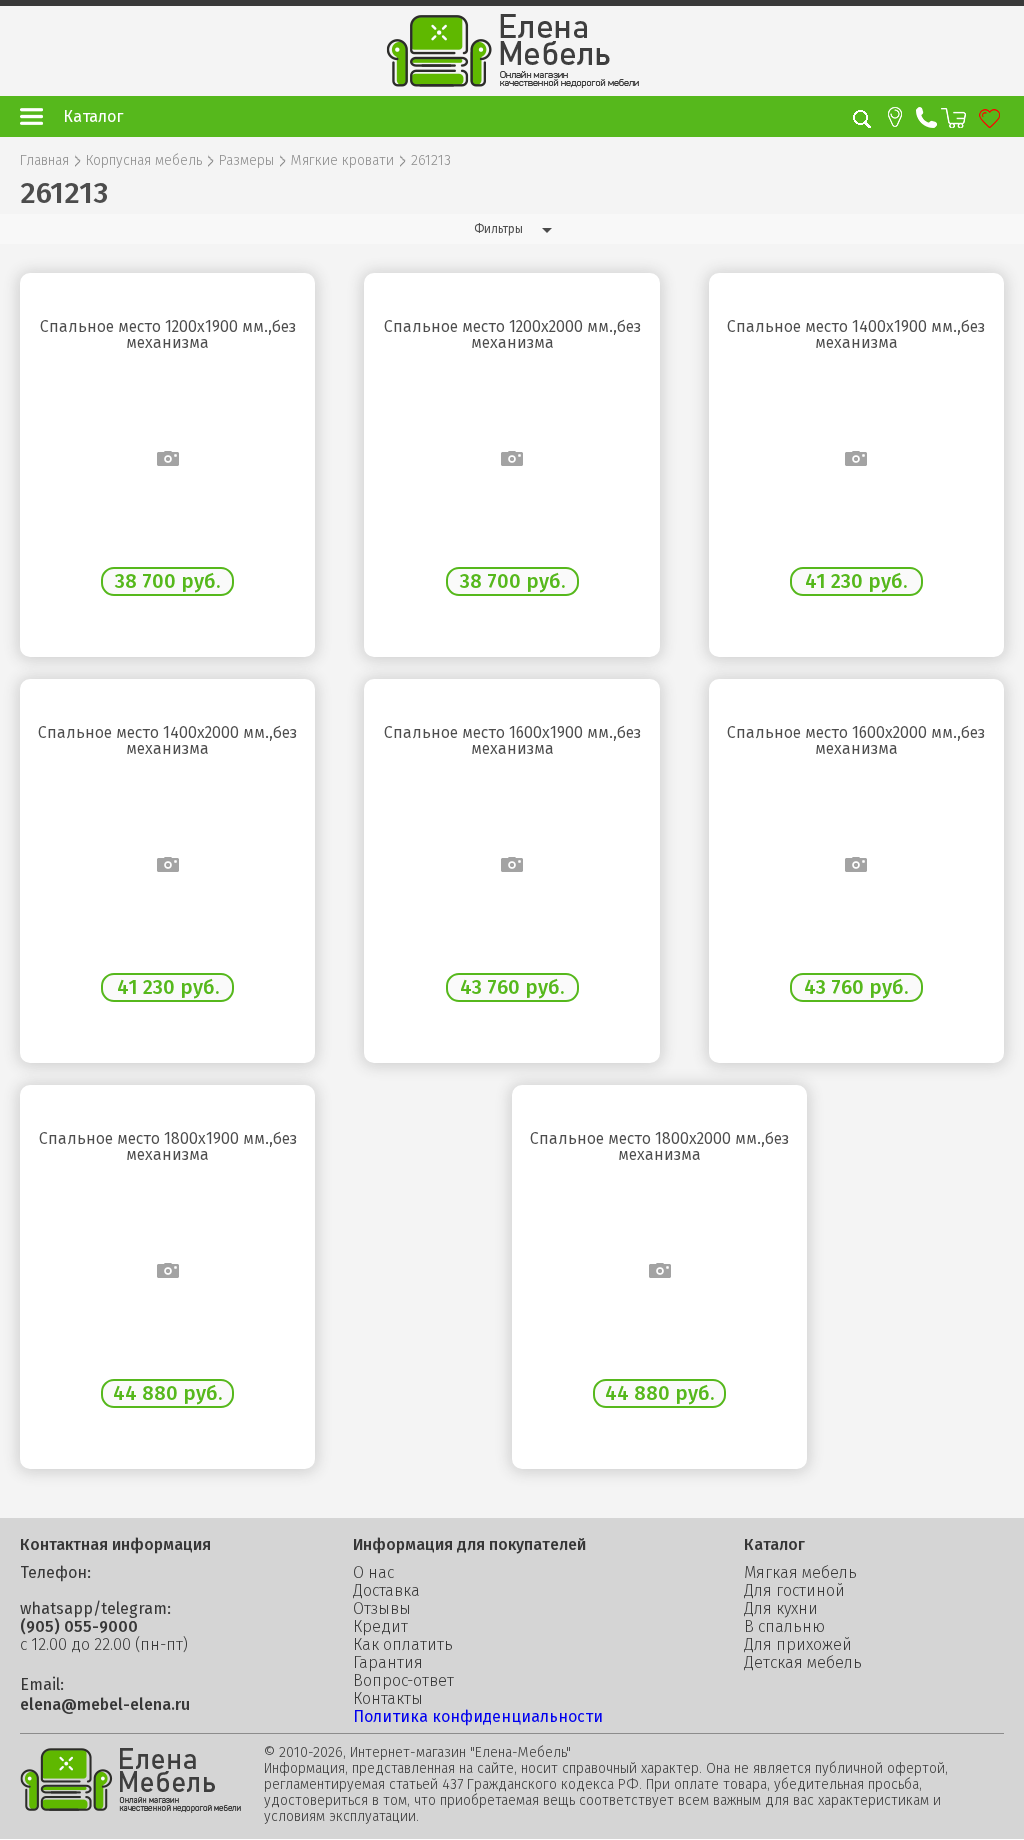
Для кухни (781, 1609)
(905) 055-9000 (79, 1627)
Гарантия (388, 1663)
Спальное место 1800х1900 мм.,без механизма (168, 1147)
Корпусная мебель (144, 161)
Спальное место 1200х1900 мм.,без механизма (168, 335)
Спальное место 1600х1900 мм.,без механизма (512, 741)
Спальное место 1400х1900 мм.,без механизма (856, 335)
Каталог (93, 116)
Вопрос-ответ (403, 1681)
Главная (44, 161)
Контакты (388, 1699)
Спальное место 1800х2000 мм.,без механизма (659, 1147)
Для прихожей (798, 1645)
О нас (373, 1573)
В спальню (784, 1627)
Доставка (386, 1591)
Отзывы (382, 1609)
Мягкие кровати (342, 161)
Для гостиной (794, 1591)
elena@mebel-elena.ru (105, 1705)
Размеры (246, 161)
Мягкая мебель (800, 1573)
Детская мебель (803, 1663)
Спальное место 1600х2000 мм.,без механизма (856, 741)
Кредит (380, 1627)
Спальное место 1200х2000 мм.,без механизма (512, 335)
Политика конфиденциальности (478, 1716)
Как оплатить (403, 1645)
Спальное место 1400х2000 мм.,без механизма (167, 741)
